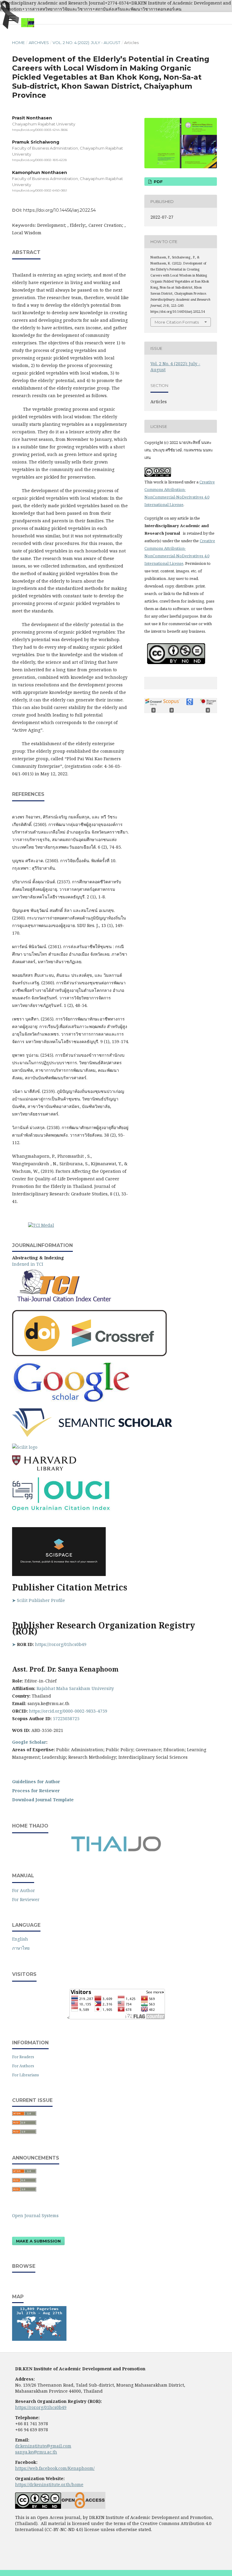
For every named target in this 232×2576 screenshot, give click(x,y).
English (20, 1939)
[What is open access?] (83, 2507)
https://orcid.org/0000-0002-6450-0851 (40, 190)
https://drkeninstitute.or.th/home (49, 2484)
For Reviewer (26, 1899)
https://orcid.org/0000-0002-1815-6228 (39, 160)
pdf (158, 182)
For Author (24, 1890)
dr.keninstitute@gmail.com (43, 2446)
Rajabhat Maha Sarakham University (75, 1688)
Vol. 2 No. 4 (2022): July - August (86, 43)
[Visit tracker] (39, 2339)
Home (18, 43)
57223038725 (66, 1718)
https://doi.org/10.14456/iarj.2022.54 (60, 210)
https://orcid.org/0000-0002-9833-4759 (68, 1711)
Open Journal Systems (35, 2215)
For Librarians (26, 2075)
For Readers (23, 2057)
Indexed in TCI (28, 1264)
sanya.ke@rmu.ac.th (36, 2452)
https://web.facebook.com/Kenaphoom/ (55, 2468)
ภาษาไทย (21, 1948)
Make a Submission (38, 2241)
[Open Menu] (12, 18)
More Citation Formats (177, 322)
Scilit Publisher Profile (41, 1600)
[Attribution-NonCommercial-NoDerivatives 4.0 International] (38, 2507)
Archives (39, 43)
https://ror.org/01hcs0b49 (61, 1644)
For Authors (23, 2066)
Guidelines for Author (37, 1782)
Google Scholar (29, 1742)
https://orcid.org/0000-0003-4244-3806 (40, 130)
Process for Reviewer (36, 1791)
